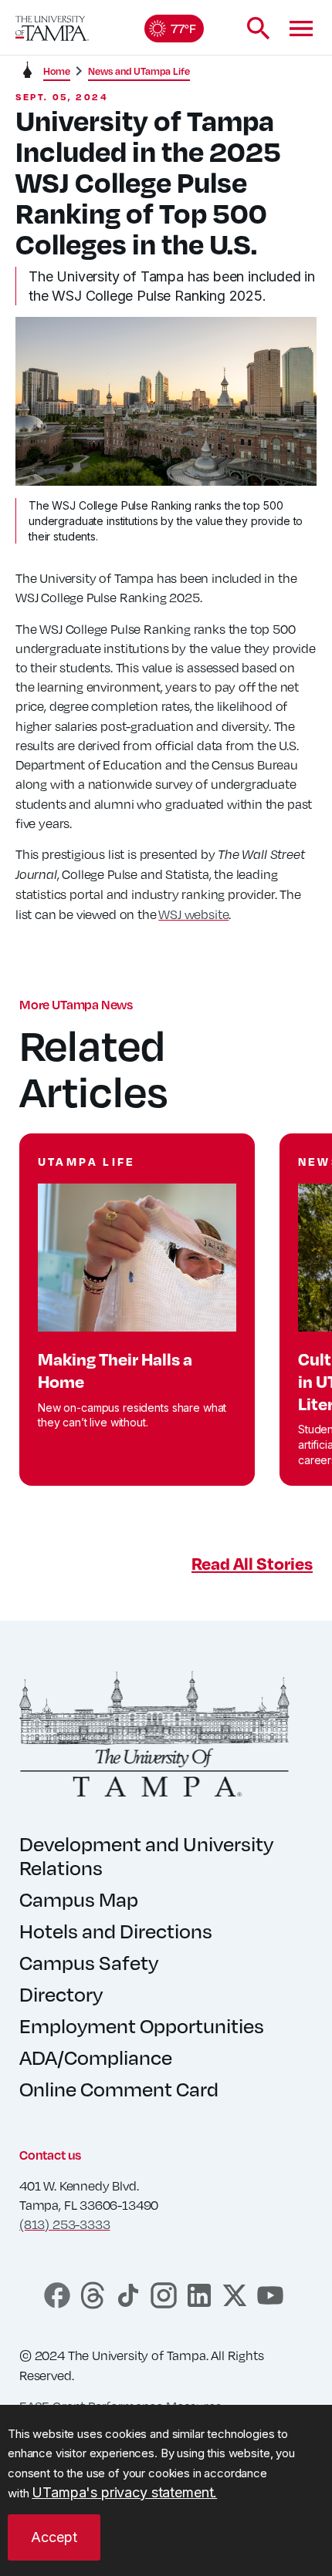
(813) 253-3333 (64, 2224)
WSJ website (193, 914)
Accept (54, 2537)
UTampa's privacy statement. (124, 2492)
